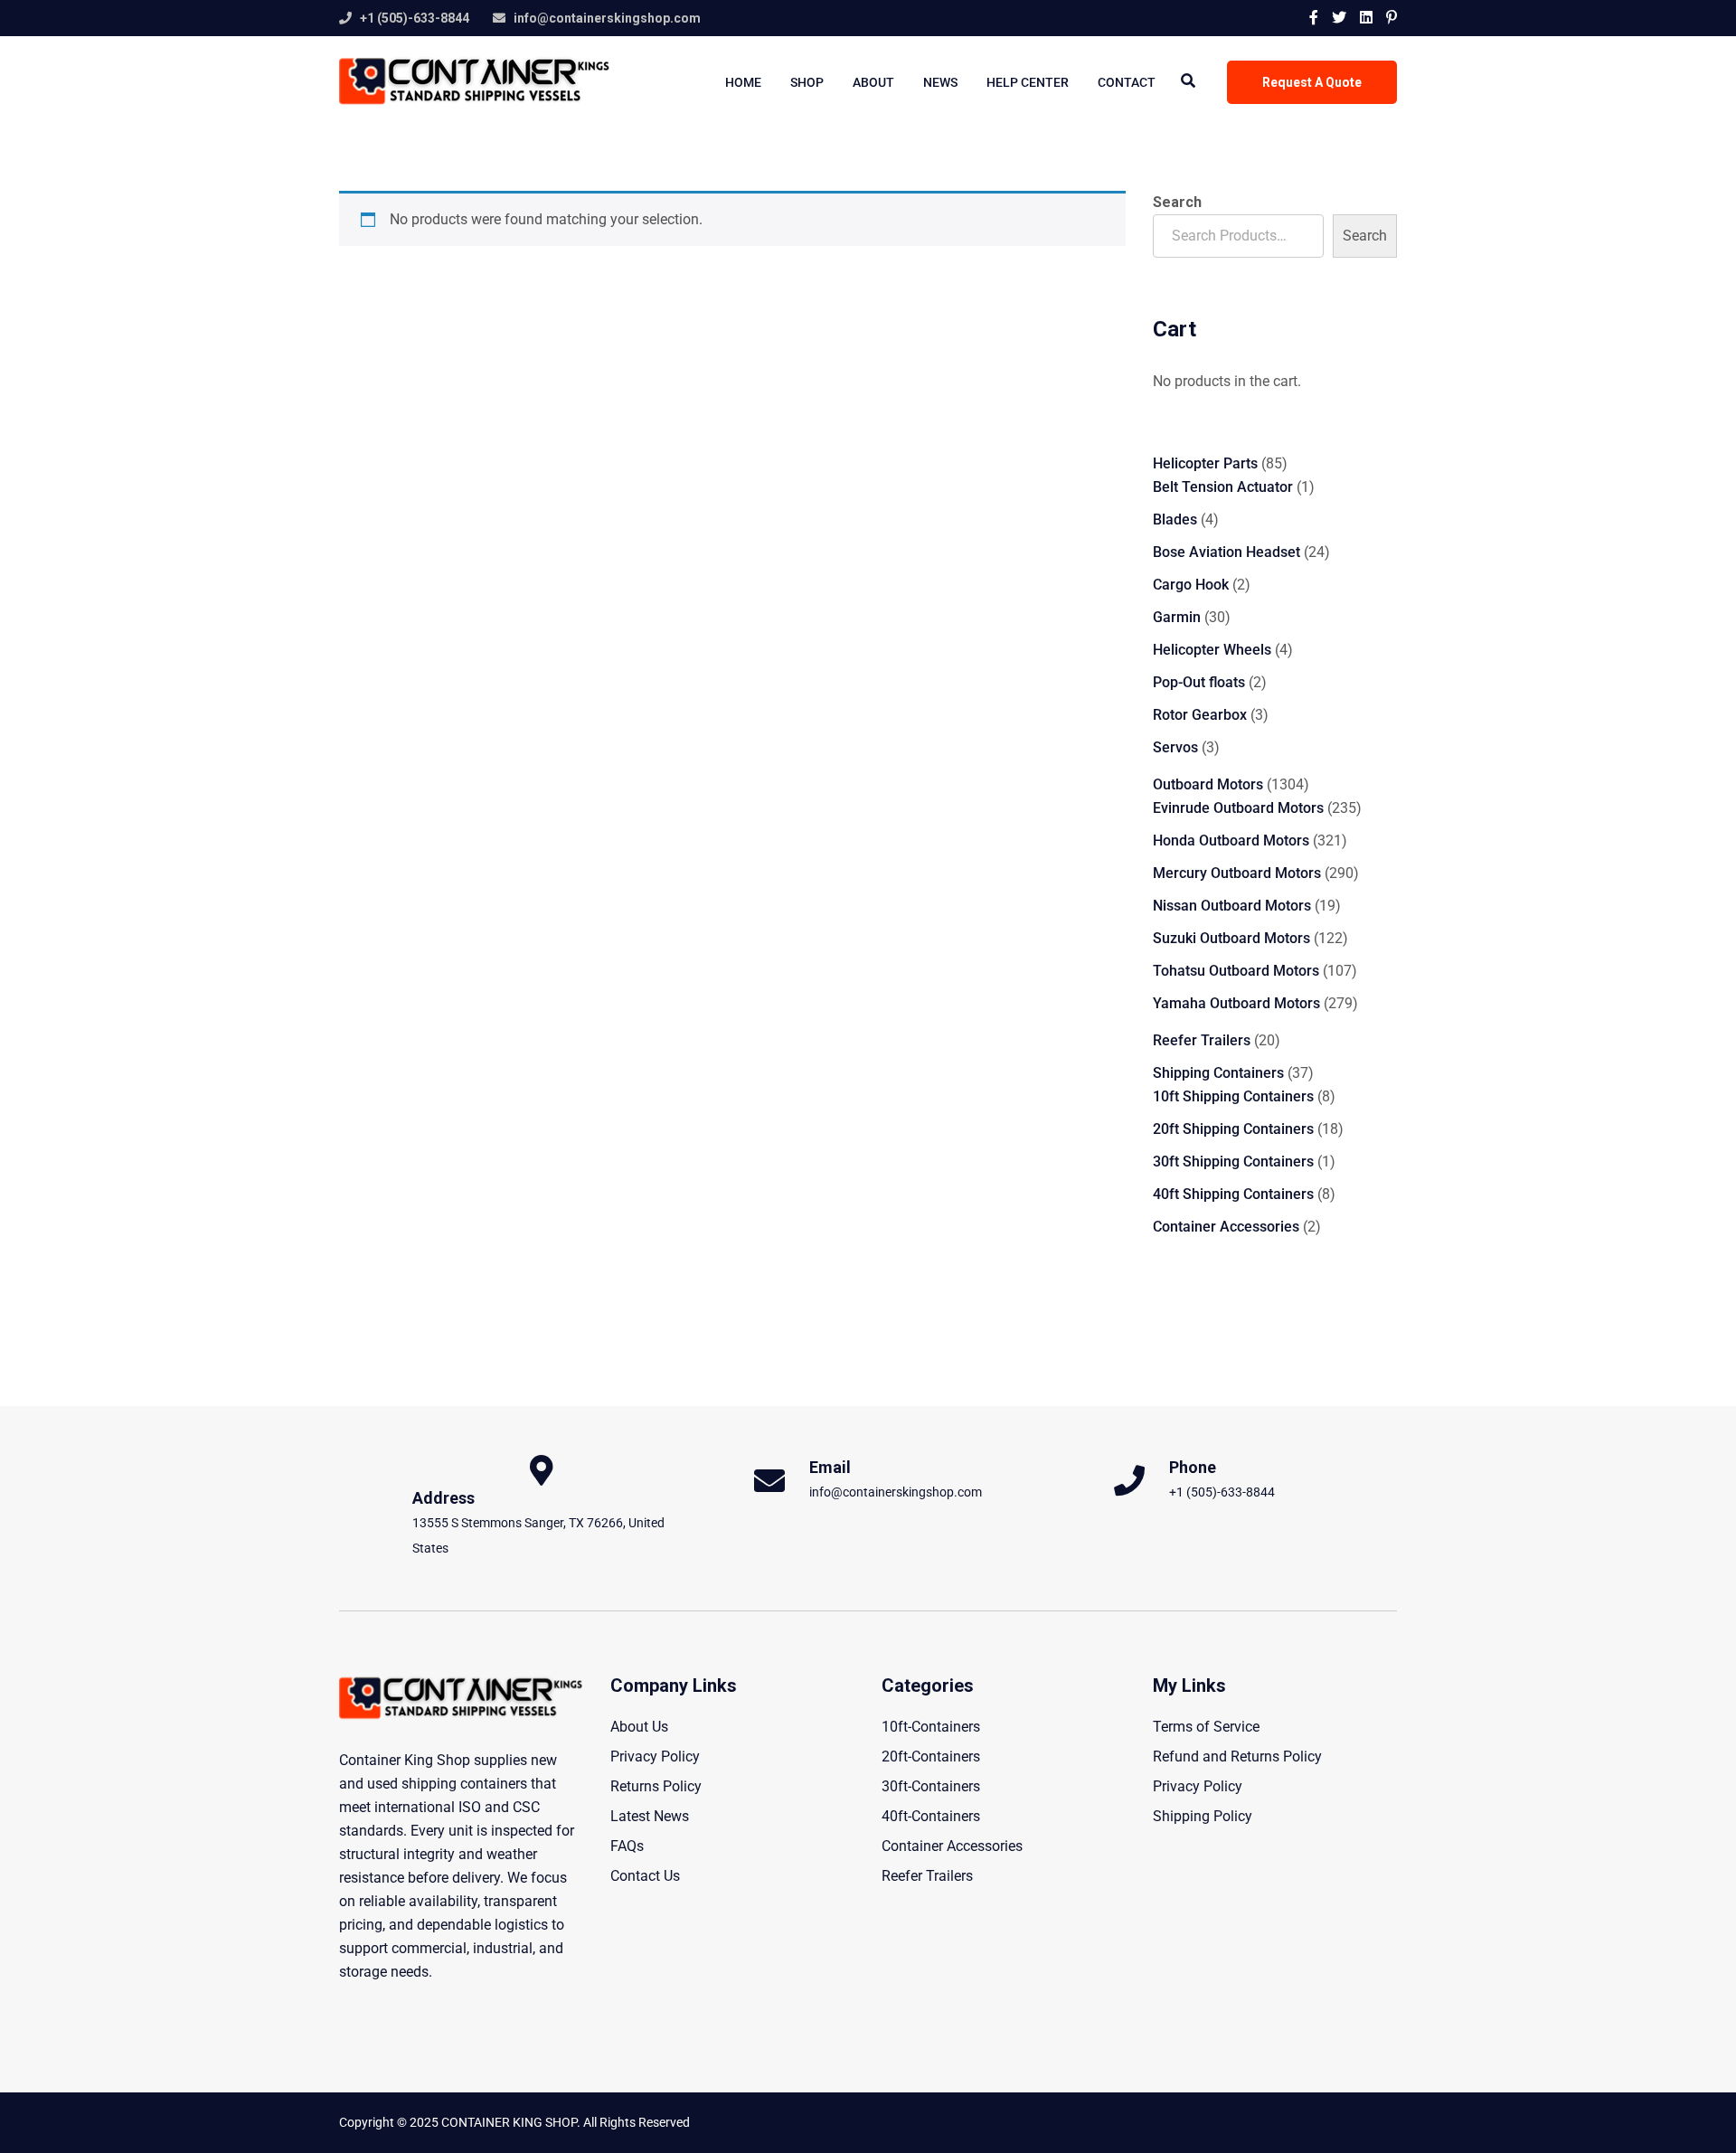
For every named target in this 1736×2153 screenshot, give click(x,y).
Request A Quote (1312, 82)
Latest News (650, 1816)
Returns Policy (656, 1786)
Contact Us (645, 1876)
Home (743, 82)
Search (1177, 202)
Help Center (1028, 82)
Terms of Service (1206, 1727)
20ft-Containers (931, 1756)
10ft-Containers (931, 1727)
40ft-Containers (931, 1816)
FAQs (627, 1846)
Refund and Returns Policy (1237, 1756)
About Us (639, 1727)
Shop (807, 82)
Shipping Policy (1203, 1816)
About (873, 82)
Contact (1127, 82)
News (940, 82)
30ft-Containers (931, 1786)
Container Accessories (952, 1846)
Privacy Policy (655, 1756)
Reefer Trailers (927, 1876)
